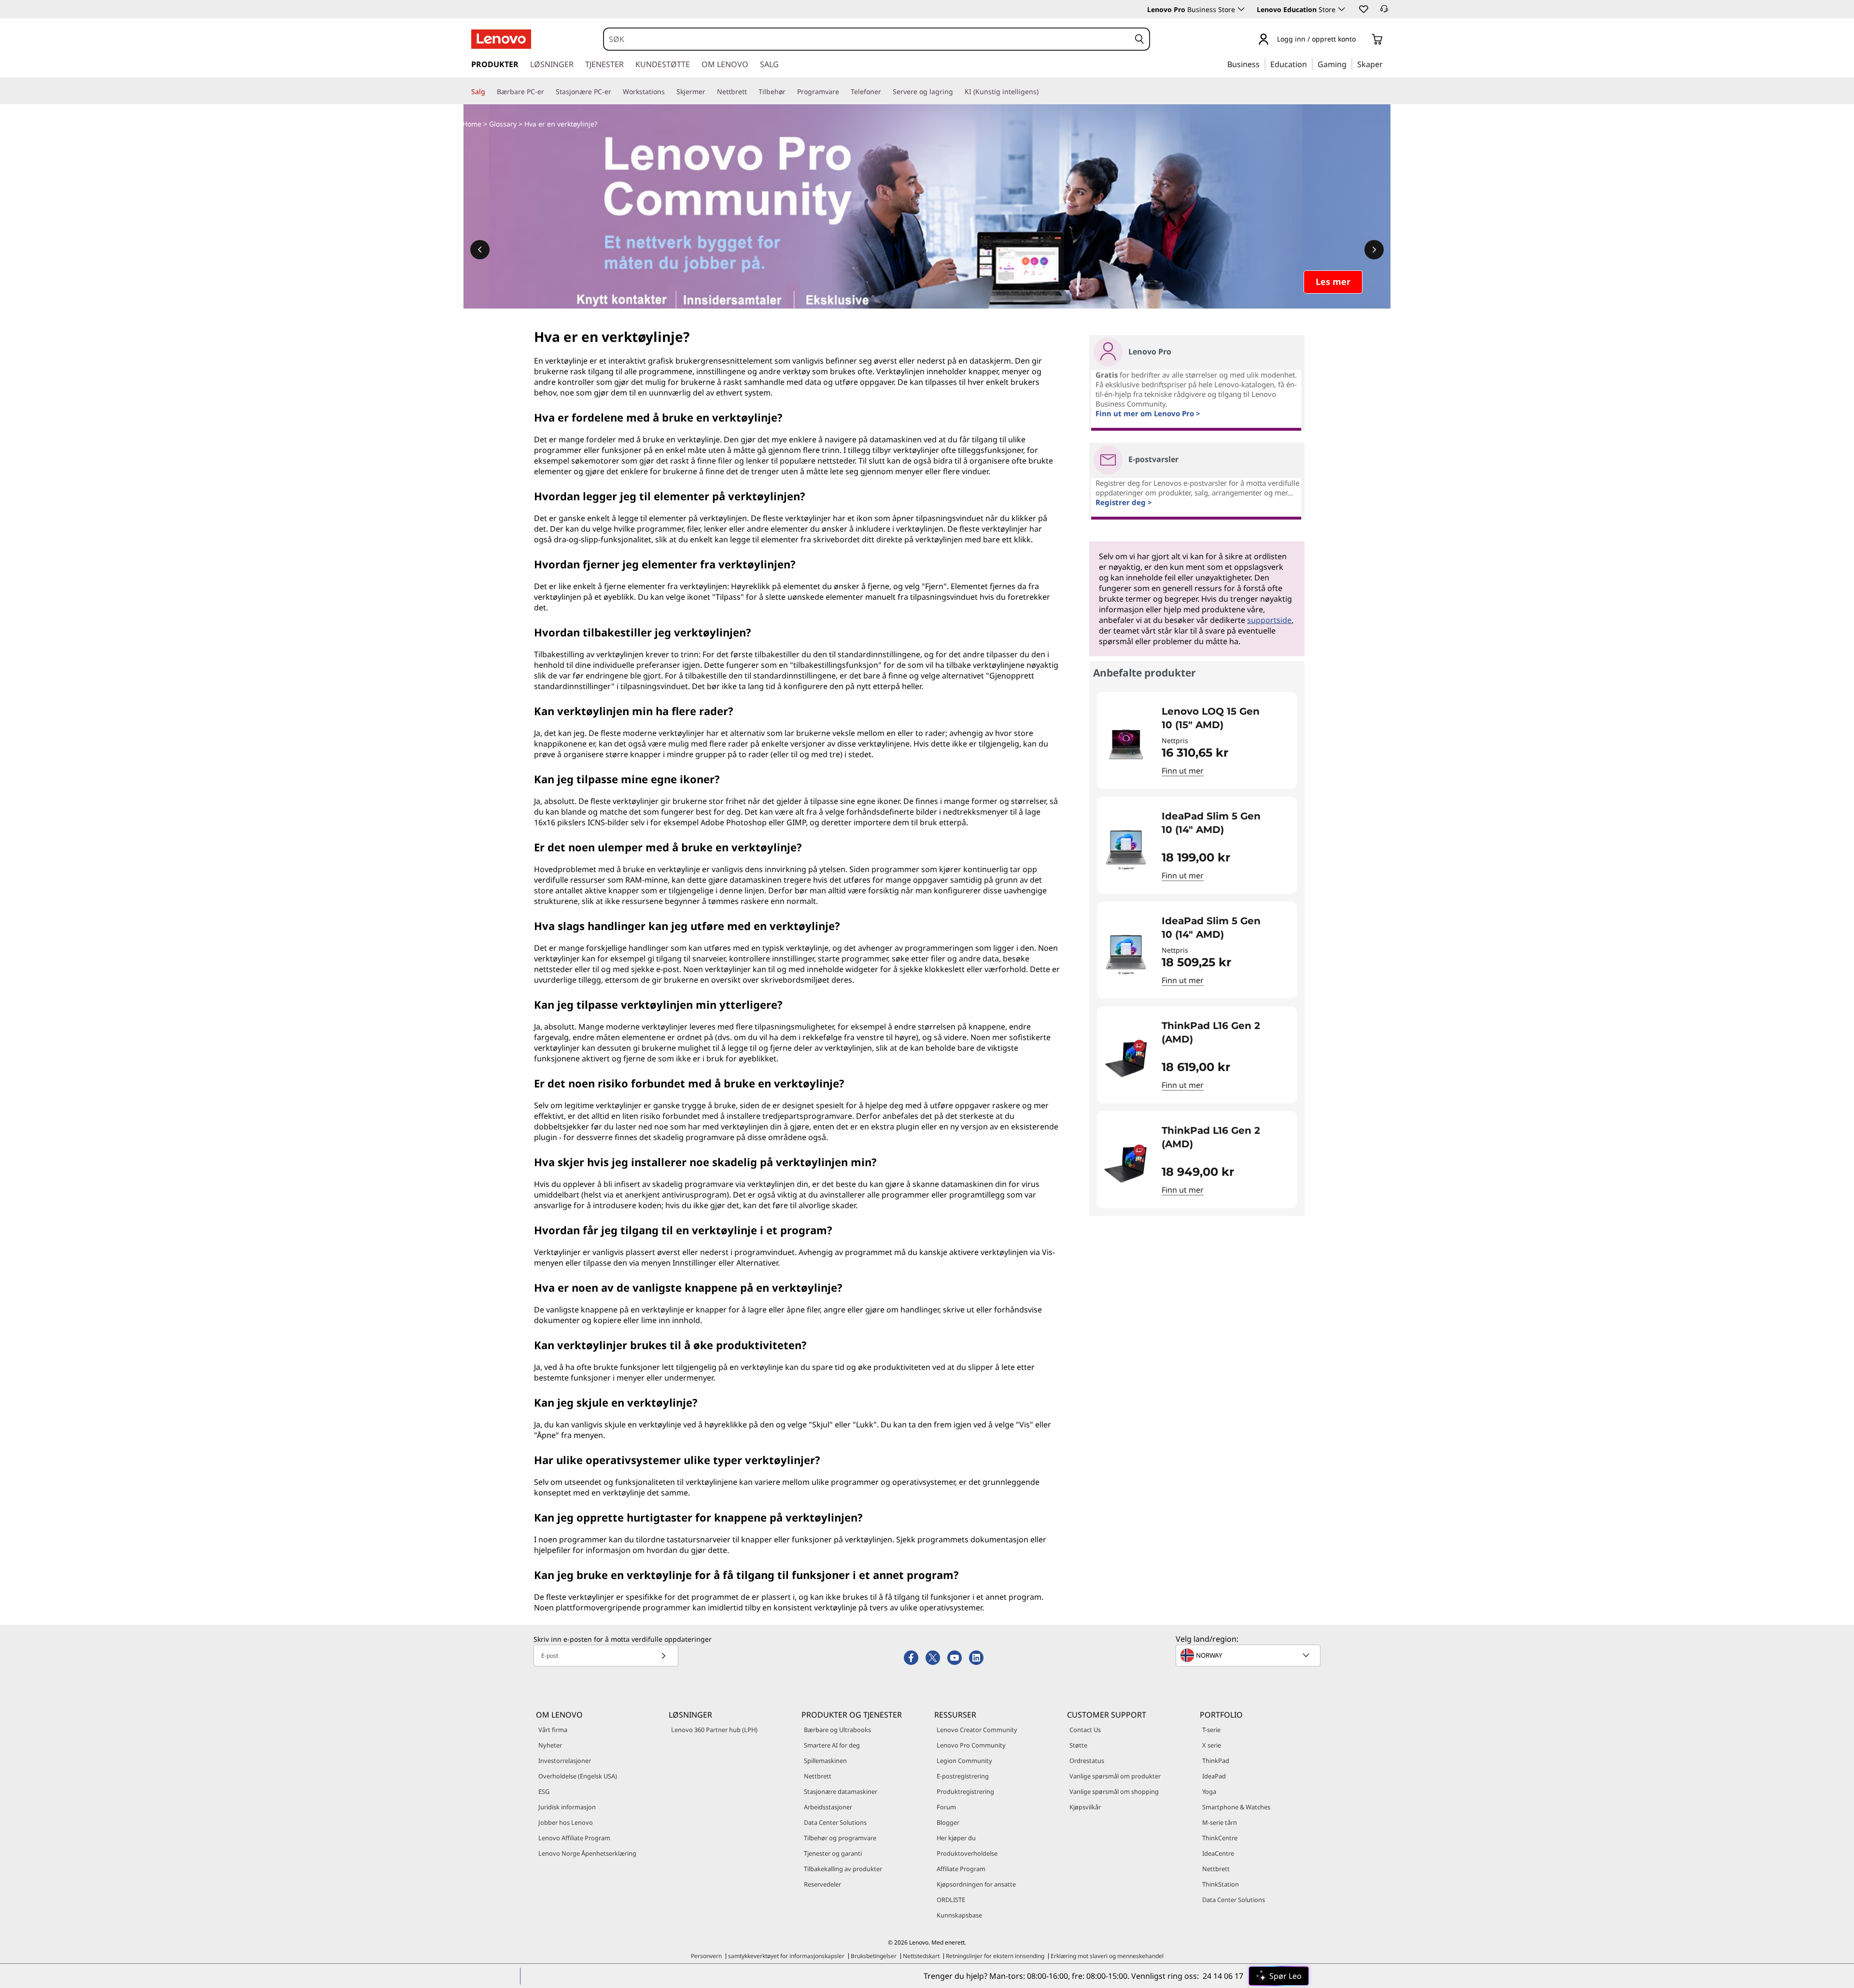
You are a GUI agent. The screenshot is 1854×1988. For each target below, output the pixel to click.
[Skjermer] (709, 92)
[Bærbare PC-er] (548, 92)
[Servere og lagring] (957, 92)
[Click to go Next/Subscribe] (663, 1656)
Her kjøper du (956, 1838)
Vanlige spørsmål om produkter (1115, 1776)
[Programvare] (843, 92)
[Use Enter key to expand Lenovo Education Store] (1342, 9)
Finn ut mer (1183, 771)
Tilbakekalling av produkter (843, 1869)
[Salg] (489, 92)
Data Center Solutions (835, 1822)
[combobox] (867, 39)
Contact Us (1085, 1730)
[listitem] (1197, 740)
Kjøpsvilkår (1085, 1807)
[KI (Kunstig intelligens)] (1042, 92)
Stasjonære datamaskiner (841, 1791)
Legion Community (964, 1761)
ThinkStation (1221, 1884)
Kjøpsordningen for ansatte (976, 1884)
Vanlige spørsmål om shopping (1114, 1791)
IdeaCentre (1218, 1853)
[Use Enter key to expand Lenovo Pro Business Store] (1241, 9)
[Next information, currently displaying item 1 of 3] (1374, 250)
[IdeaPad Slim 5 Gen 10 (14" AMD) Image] (1126, 849)
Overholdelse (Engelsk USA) (578, 1776)
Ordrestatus (1087, 1761)
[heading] (1223, 718)
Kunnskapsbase (959, 1915)
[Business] (1263, 64)
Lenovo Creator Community (977, 1730)
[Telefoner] (885, 92)
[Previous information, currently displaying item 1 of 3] (480, 250)
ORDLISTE (951, 1900)
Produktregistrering (965, 1791)
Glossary (503, 124)
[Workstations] (669, 92)
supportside (1269, 620)
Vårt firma (553, 1730)
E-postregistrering (963, 1776)
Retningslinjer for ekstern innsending (995, 1956)
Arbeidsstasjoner (828, 1807)
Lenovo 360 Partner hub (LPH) (714, 1730)
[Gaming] (1349, 64)
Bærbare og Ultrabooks (837, 1730)
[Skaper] (1386, 64)
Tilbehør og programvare (840, 1838)
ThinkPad (1216, 1761)
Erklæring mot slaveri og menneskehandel (1107, 1956)
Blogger (948, 1822)
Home (472, 124)
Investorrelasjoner (565, 1761)
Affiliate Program (961, 1869)
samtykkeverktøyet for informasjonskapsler (786, 1956)
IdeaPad (1214, 1776)
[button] (1363, 9)
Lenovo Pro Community (971, 1745)
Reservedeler (822, 1884)
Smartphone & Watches (1236, 1807)
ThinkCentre (1220, 1838)
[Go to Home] (501, 39)
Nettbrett (818, 1776)
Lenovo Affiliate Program (574, 1838)
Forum (946, 1807)
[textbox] (1249, 1655)
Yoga (1209, 1791)
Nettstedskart (921, 1956)
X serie (1212, 1745)
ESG (544, 1791)
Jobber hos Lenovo (566, 1822)
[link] (1384, 12)
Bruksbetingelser (874, 1956)
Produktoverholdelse (967, 1853)
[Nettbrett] (751, 92)
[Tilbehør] (789, 92)
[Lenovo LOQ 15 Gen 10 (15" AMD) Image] (1126, 744)
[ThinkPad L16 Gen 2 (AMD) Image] (1126, 1059)
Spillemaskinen (825, 1761)
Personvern (706, 1956)
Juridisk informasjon (567, 1807)
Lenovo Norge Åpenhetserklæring (587, 1853)
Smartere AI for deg (832, 1745)
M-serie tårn (1220, 1822)
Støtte (1078, 1745)
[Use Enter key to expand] (1362, 40)
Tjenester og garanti (833, 1853)
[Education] (1310, 64)
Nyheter (550, 1745)
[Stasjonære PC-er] (615, 92)
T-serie (1211, 1730)
